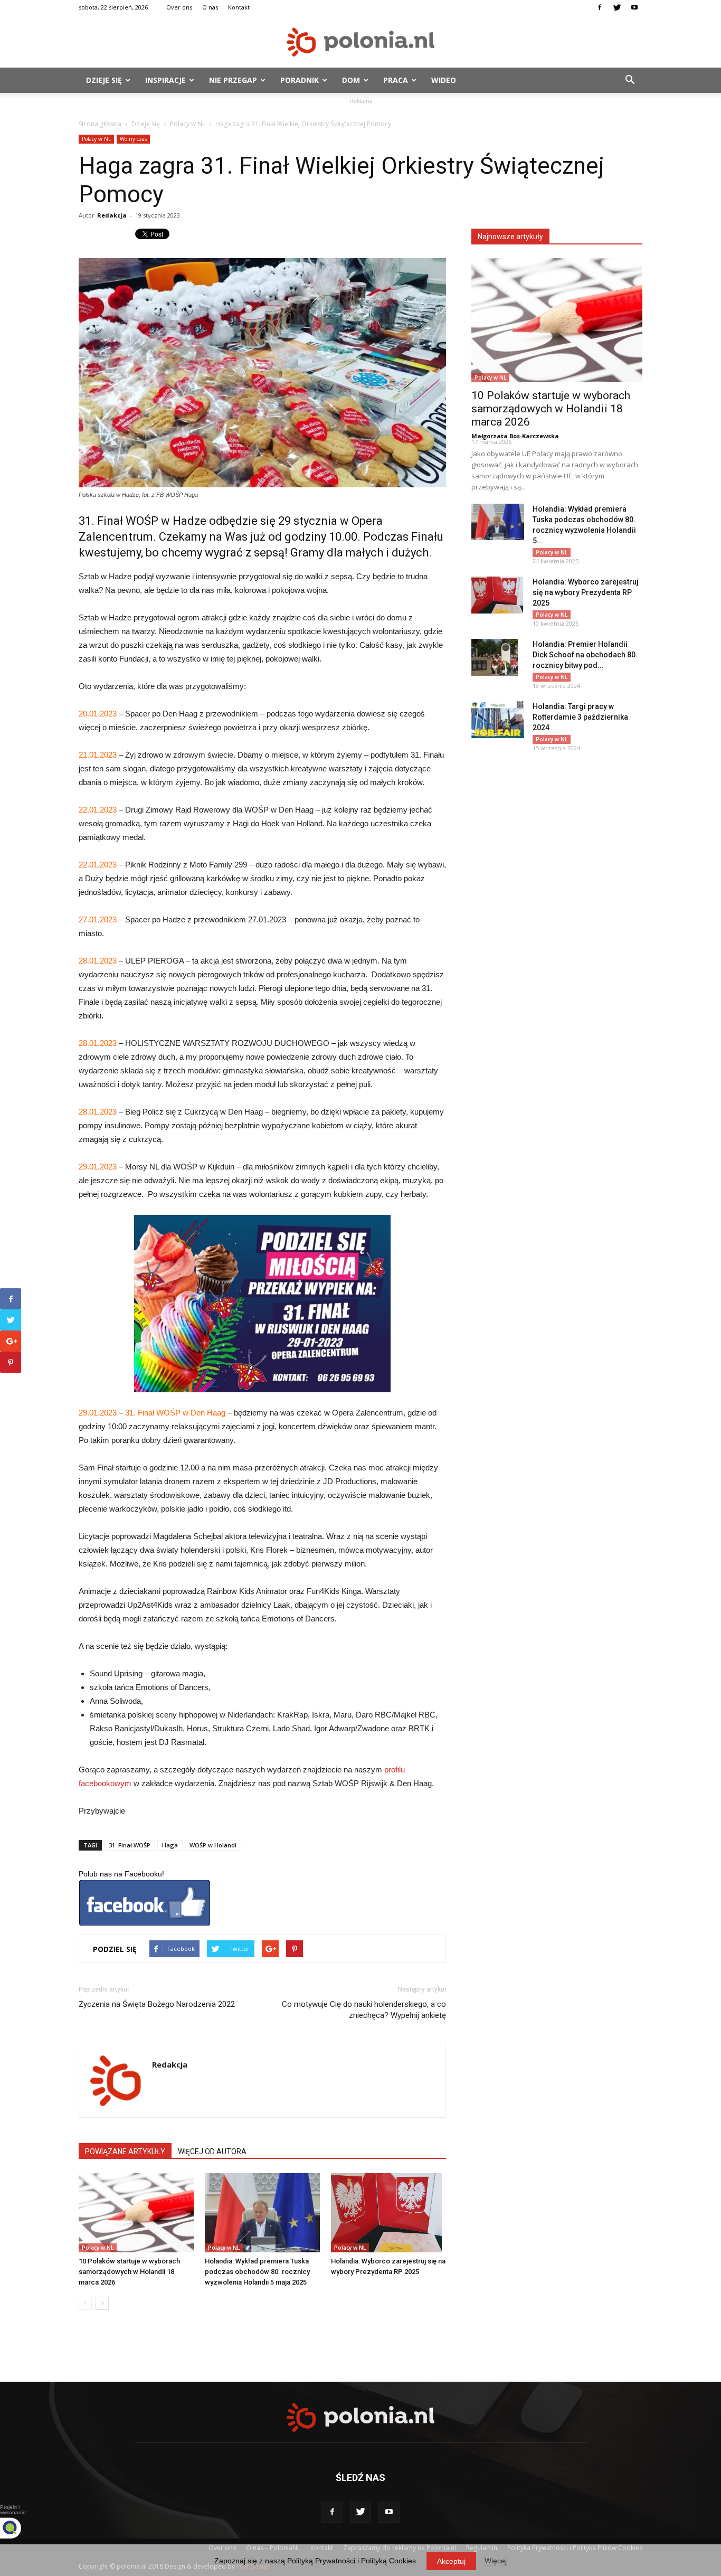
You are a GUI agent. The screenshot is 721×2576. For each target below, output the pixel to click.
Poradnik (300, 80)
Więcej (496, 2561)
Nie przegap (233, 80)
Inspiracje (165, 80)
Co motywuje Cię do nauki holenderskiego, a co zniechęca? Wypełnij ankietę (364, 2010)
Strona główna (100, 124)
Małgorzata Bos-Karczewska (515, 436)
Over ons (179, 7)
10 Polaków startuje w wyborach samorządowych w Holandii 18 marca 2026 (129, 2272)
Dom (351, 80)
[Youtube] (634, 7)
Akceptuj (451, 2561)
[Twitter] (617, 7)
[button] (630, 80)
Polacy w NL (188, 124)
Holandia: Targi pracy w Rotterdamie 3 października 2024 (580, 717)
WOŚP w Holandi (213, 1845)
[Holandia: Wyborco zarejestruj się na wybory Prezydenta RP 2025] (388, 2213)
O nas (210, 7)
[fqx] (18, 2528)
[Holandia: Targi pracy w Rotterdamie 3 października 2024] (498, 720)
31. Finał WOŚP (130, 1845)
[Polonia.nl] (360, 42)
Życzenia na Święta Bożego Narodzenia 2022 (157, 2004)
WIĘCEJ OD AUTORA (212, 2152)
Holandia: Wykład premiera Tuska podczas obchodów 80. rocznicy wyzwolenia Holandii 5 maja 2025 (257, 2272)
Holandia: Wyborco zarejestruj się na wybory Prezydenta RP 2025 (586, 592)
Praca (396, 80)
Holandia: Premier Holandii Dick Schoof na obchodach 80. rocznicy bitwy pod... (585, 655)
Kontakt (239, 7)
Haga (170, 1845)
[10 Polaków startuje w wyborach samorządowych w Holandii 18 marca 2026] (136, 2213)
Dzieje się (104, 80)
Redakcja (112, 215)
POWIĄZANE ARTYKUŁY (125, 2152)
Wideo (444, 80)
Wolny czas (133, 139)
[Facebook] (600, 7)
